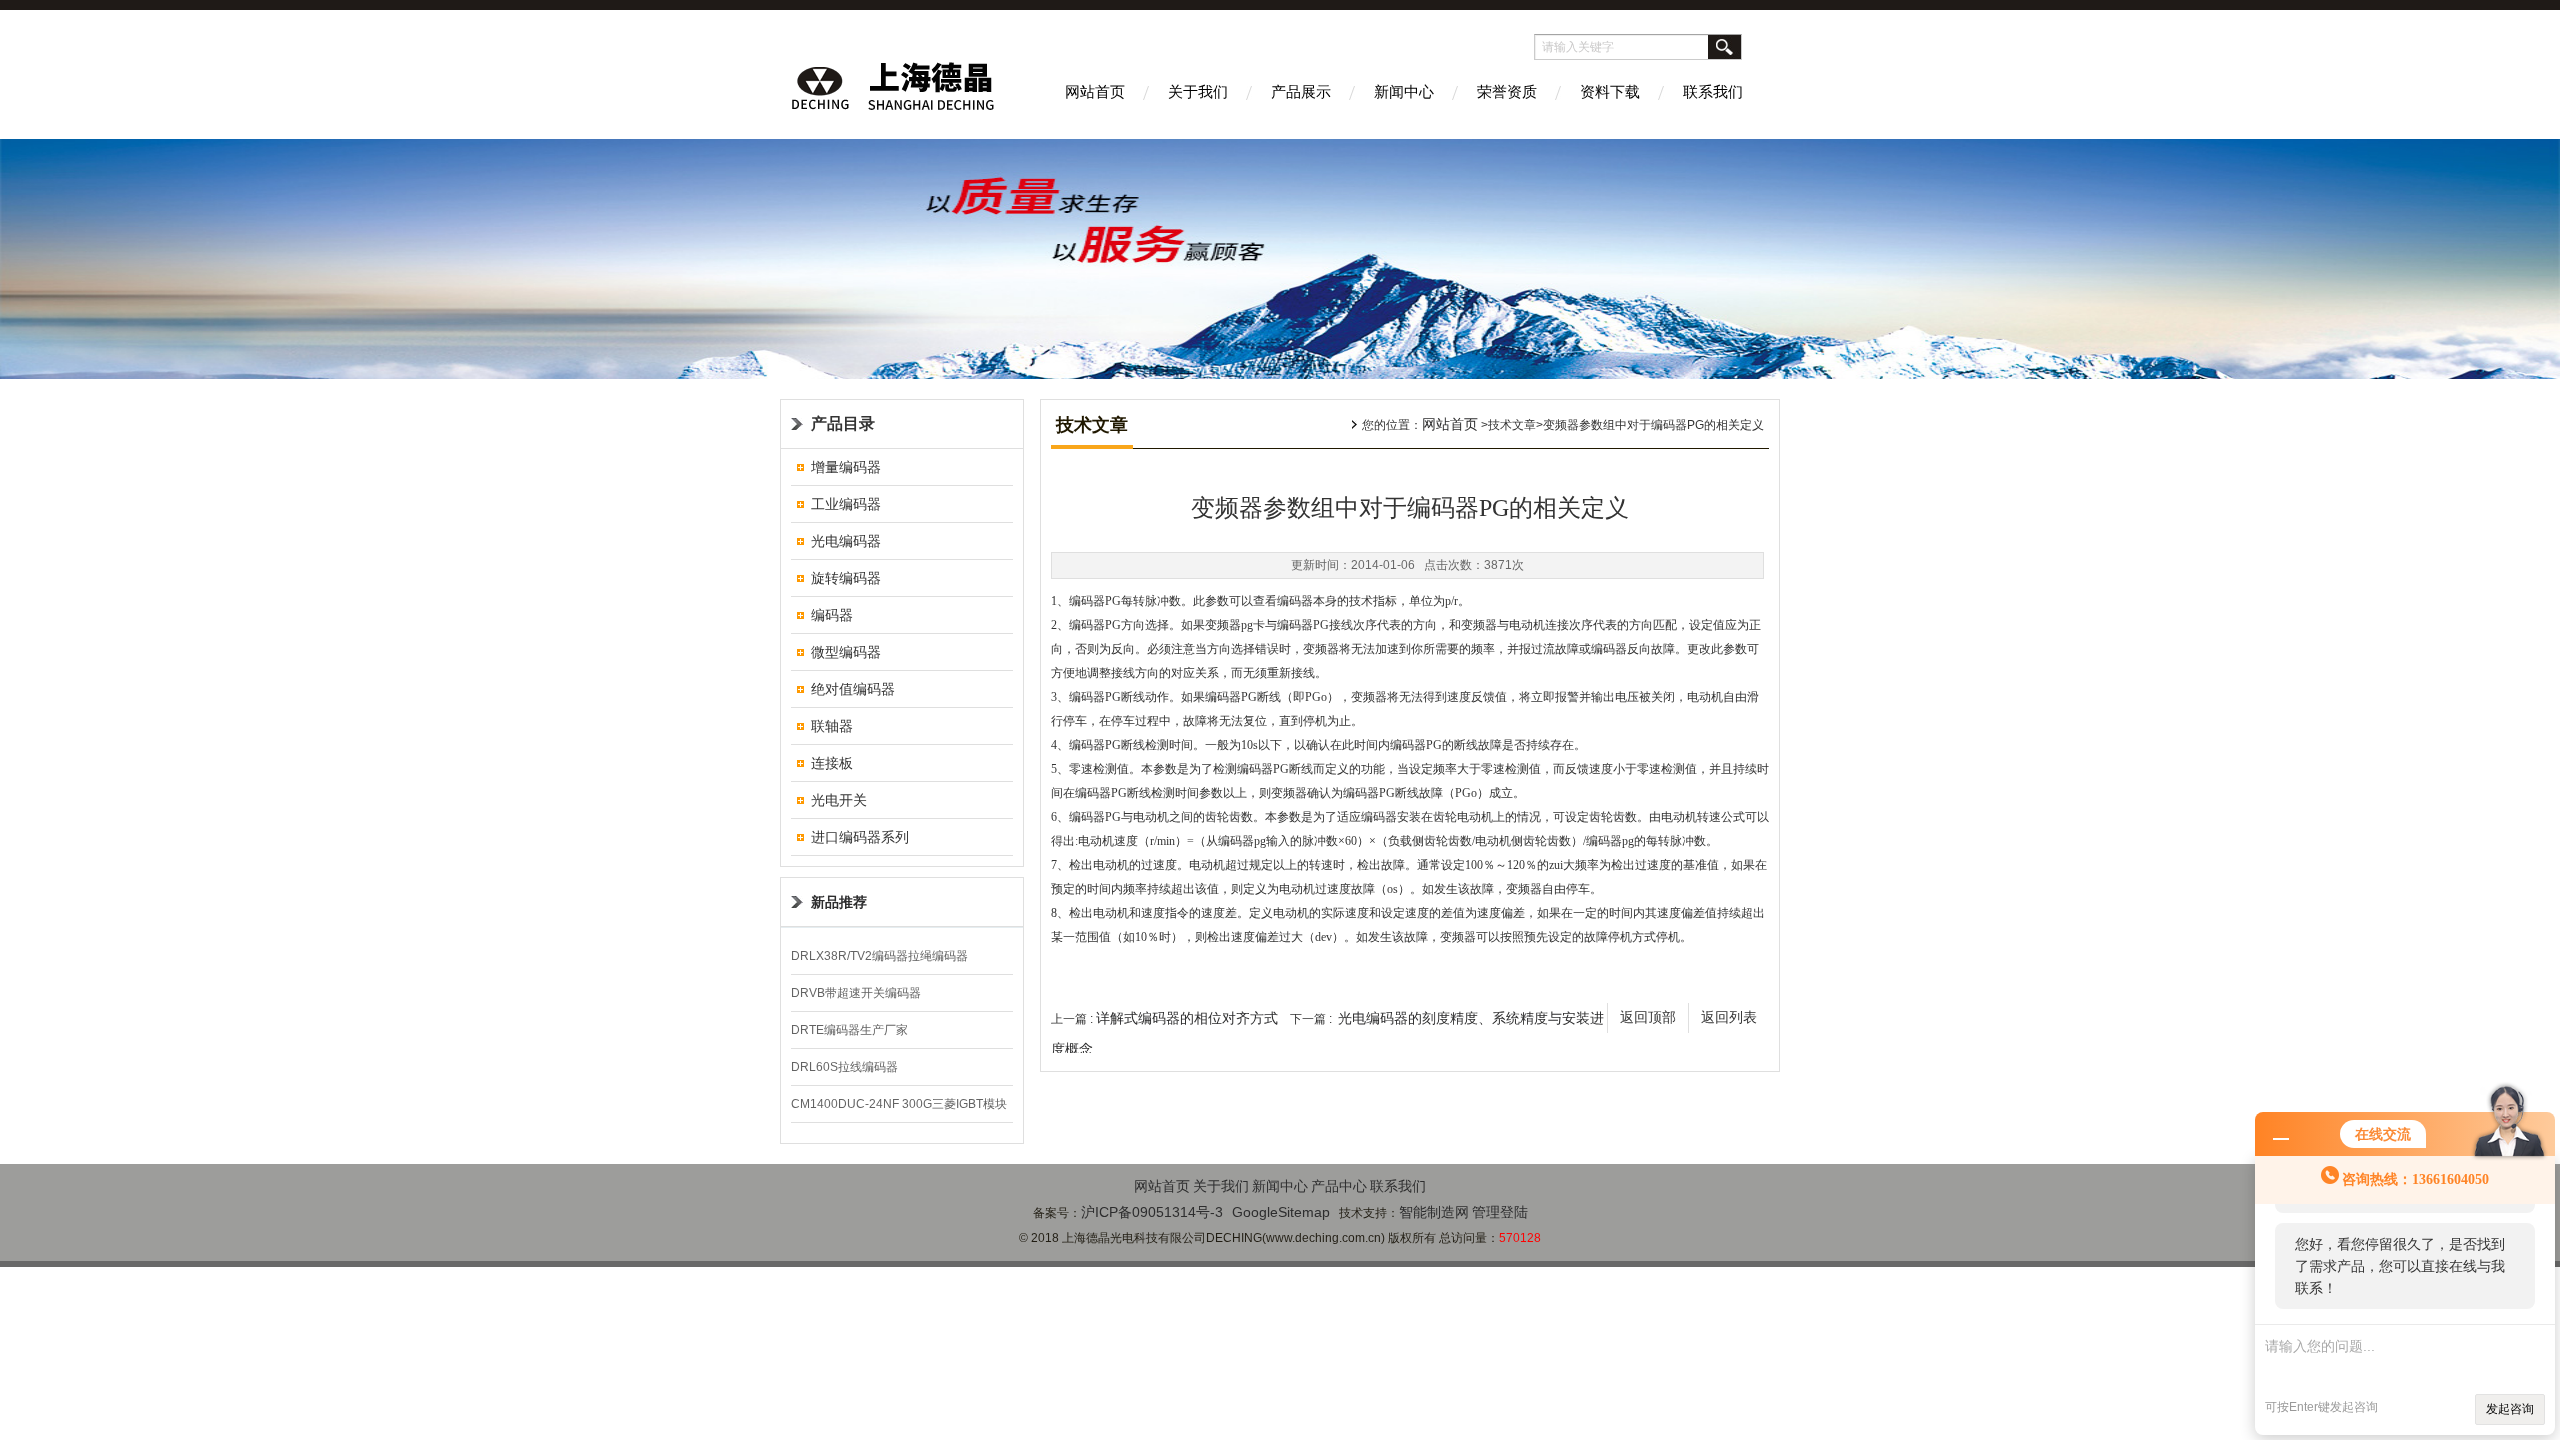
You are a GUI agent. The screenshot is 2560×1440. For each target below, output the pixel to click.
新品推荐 (839, 902)
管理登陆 (1500, 1212)
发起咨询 (2510, 1409)
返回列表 (1729, 1017)
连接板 (832, 763)
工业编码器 (846, 504)
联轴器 (832, 726)
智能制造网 (1434, 1212)
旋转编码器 (846, 578)
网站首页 (1095, 91)
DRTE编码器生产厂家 (849, 1030)
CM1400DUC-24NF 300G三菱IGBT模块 (899, 1104)
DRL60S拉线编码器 (844, 1067)
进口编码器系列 (860, 837)
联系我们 (1713, 91)
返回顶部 (1648, 1017)
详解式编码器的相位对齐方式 (1187, 1018)
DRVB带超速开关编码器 (856, 993)
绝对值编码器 (853, 689)
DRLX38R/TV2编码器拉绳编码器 (879, 956)
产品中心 (1339, 1186)
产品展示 (1301, 91)
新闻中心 (1404, 91)
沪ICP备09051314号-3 (1152, 1212)
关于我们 (1198, 91)
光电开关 (839, 800)
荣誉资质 (1507, 91)
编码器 (832, 615)
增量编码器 (846, 467)
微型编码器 (846, 652)
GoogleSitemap (1281, 1212)
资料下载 (1610, 91)
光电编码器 (846, 541)
